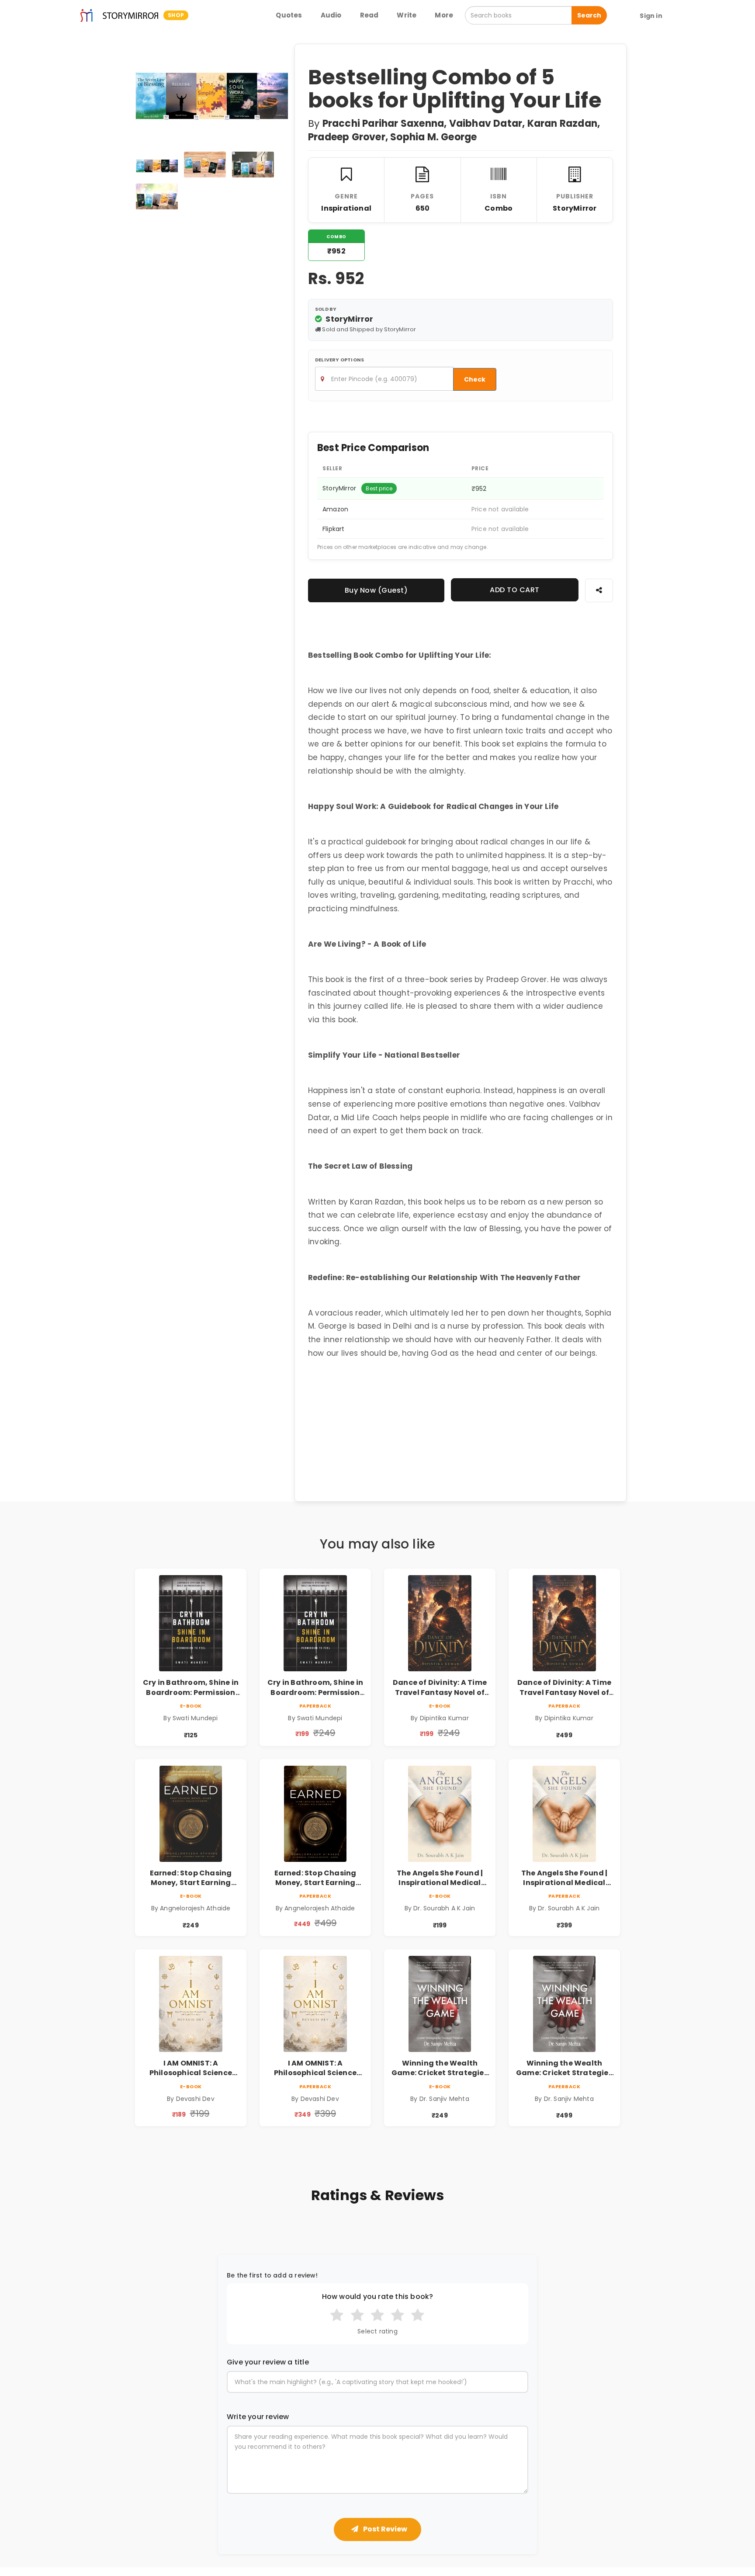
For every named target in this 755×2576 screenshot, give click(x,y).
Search (589, 15)
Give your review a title (268, 2362)
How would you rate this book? (378, 2297)
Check (475, 379)
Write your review (258, 2417)
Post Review (384, 2529)
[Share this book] (599, 590)
